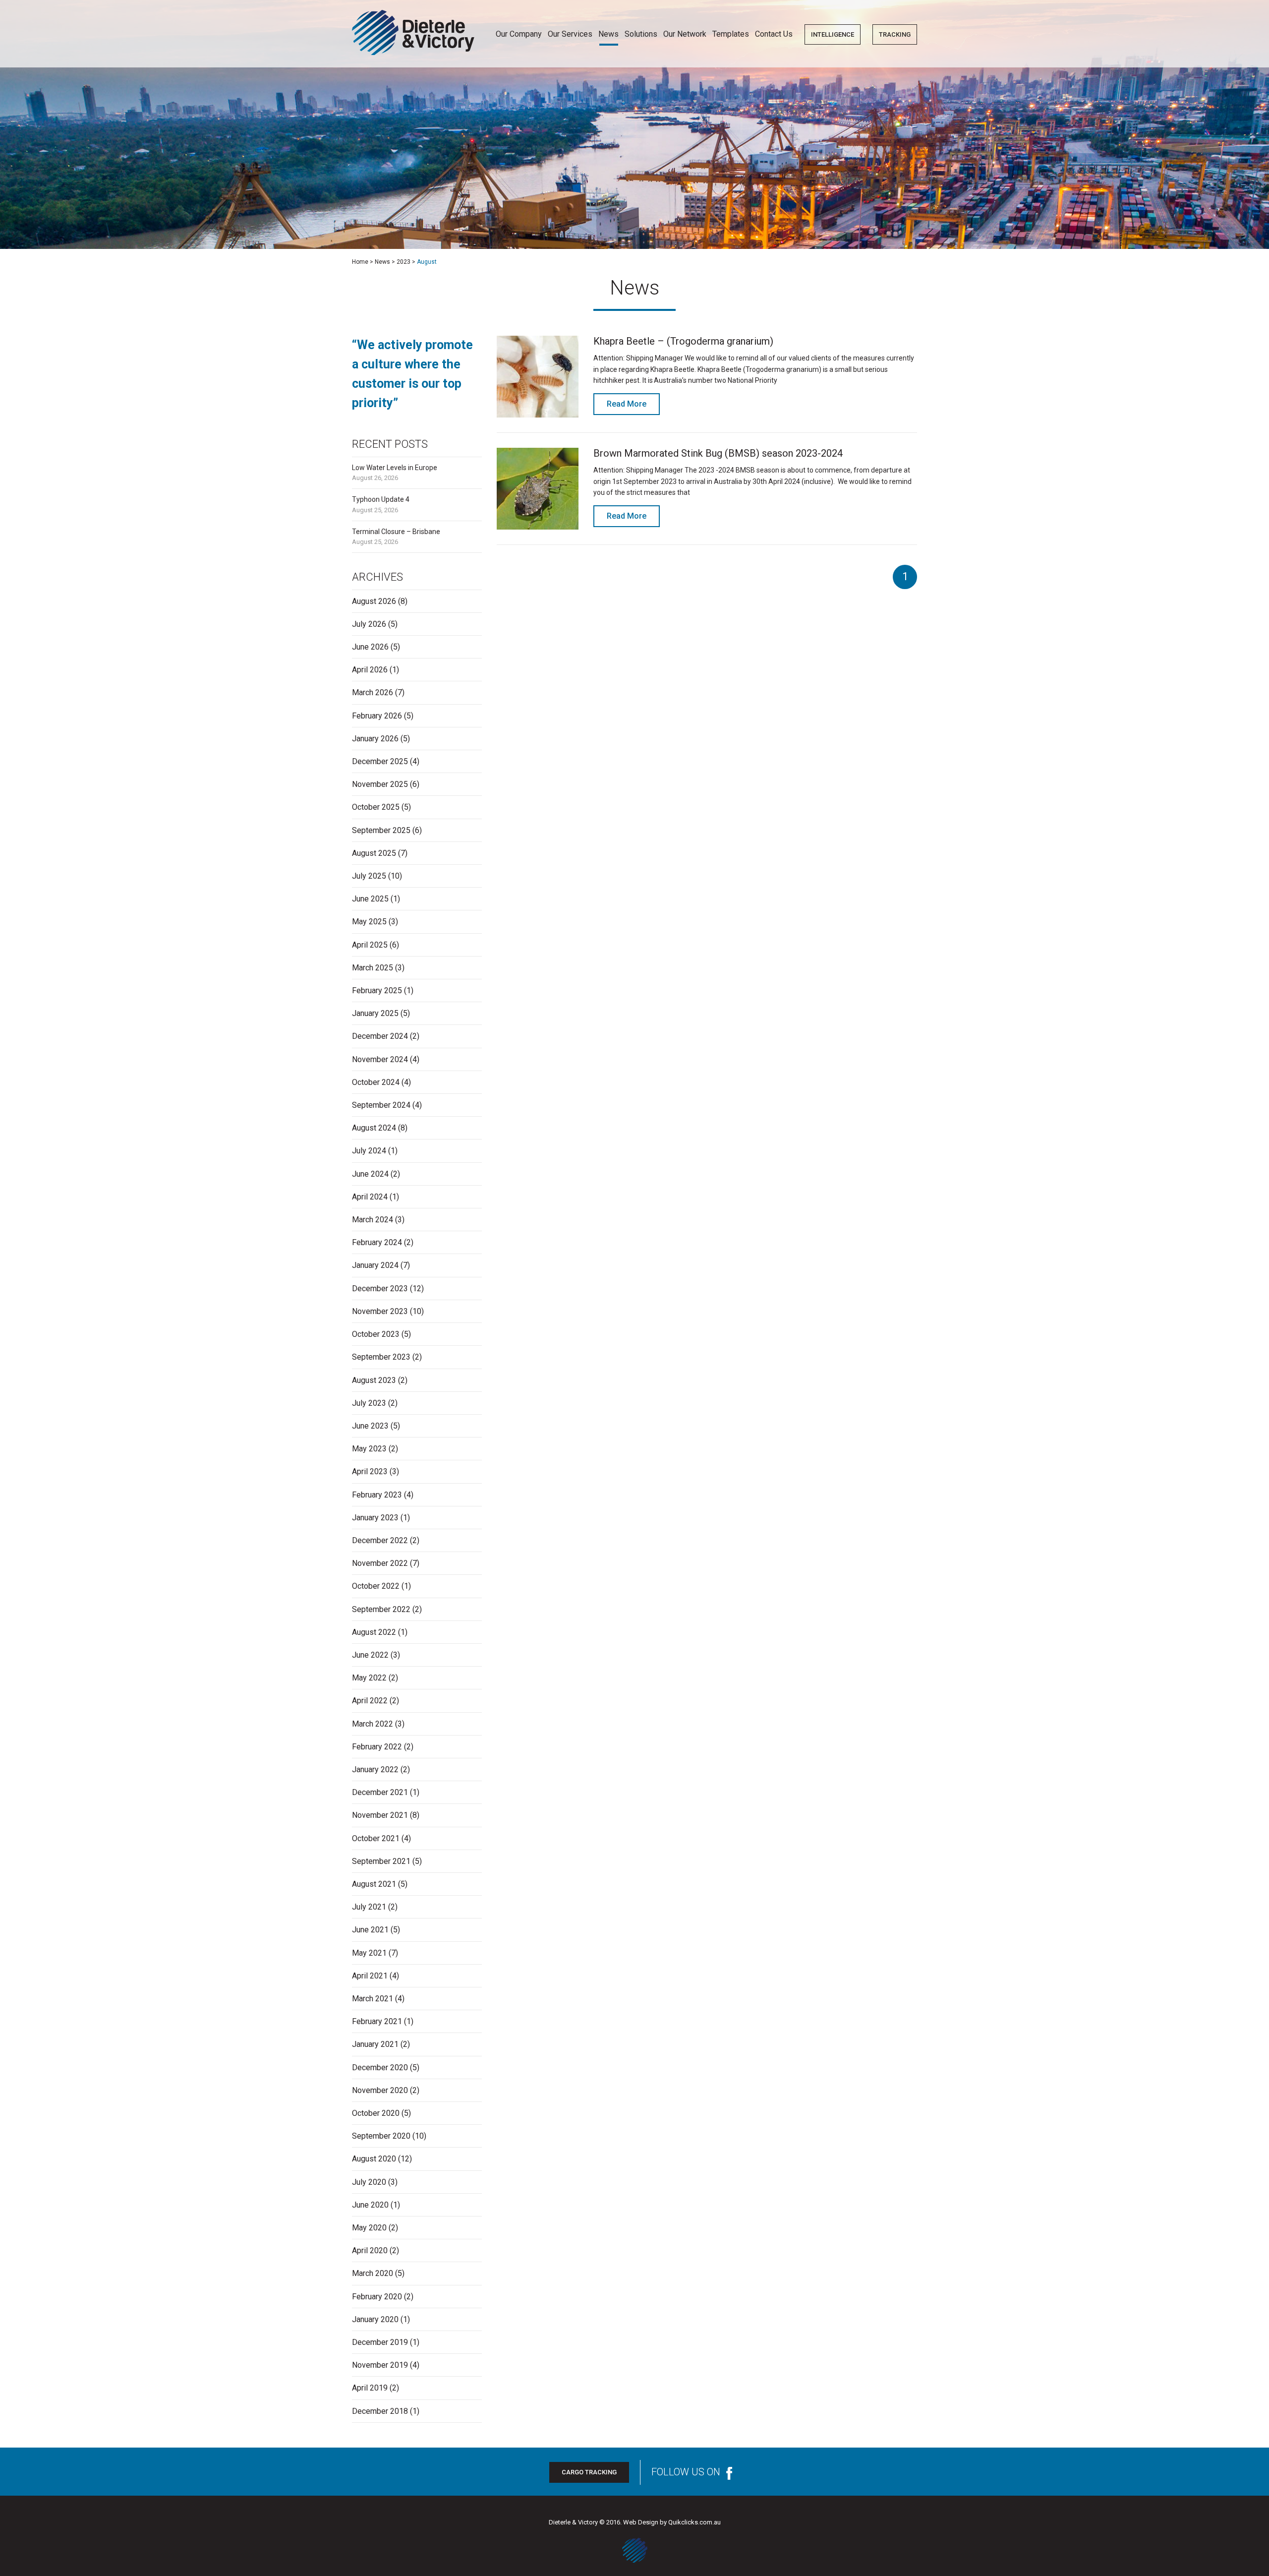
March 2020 (373, 2273)
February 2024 (377, 1242)
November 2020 (380, 2090)
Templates (731, 34)
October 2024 (376, 1082)
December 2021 (380, 1792)
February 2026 (377, 716)
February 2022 (377, 1747)
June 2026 (370, 647)
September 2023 (381, 1357)
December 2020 (380, 2067)
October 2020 (376, 2113)
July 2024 (369, 1151)
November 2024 (380, 1059)
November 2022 (380, 1563)
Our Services (570, 34)
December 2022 (380, 1540)
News (608, 34)
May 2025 (369, 922)
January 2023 (375, 1518)
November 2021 (380, 1815)
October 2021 (376, 1838)
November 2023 (380, 1311)
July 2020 (369, 2182)
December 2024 (380, 1036)
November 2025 (380, 784)
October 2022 (376, 1586)
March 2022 (373, 1724)
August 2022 (374, 1632)
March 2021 (373, 1999)
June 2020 (370, 2205)
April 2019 (370, 2388)
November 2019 (380, 2365)
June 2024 (370, 1174)
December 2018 (380, 2411)
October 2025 (376, 807)
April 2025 (370, 945)
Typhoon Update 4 (381, 499)
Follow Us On (686, 2472)
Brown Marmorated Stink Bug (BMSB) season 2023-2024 (718, 453)
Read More (627, 404)
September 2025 (381, 830)
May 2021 (369, 1953)
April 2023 (370, 1471)
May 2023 (369, 1449)
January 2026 (375, 739)
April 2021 (370, 1976)
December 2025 (380, 761)
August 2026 (374, 601)
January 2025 (375, 1013)
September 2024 (381, 1105)
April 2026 (370, 670)
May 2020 (369, 2228)
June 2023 (370, 1426)
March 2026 (373, 692)
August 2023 (374, 1380)
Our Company (519, 34)
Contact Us (774, 34)
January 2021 (375, 2044)
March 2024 (373, 1220)
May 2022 (369, 1678)
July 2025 (369, 876)
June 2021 (370, 1930)
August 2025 (374, 853)
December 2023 (380, 1288)
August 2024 (374, 1128)
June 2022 (370, 1655)
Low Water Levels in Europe (395, 468)
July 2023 (369, 1403)
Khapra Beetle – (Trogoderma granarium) (683, 341)
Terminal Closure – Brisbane (396, 532)
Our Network (685, 34)
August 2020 (374, 2159)
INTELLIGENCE (833, 34)
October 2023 (376, 1334)
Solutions (641, 34)
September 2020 (381, 2136)
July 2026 (369, 624)
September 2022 (381, 1609)
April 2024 (370, 1197)
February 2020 (377, 2297)
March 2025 (373, 968)
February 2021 (377, 2021)
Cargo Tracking (589, 2472)
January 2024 (375, 1265)
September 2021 (381, 1861)
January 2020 (375, 2319)
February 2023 (377, 1495)
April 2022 (370, 1701)
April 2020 (370, 2250)
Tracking (895, 34)
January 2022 (375, 1769)
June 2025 (370, 899)
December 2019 (380, 2342)
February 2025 (377, 990)
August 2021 (374, 1884)
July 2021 (369, 1907)
